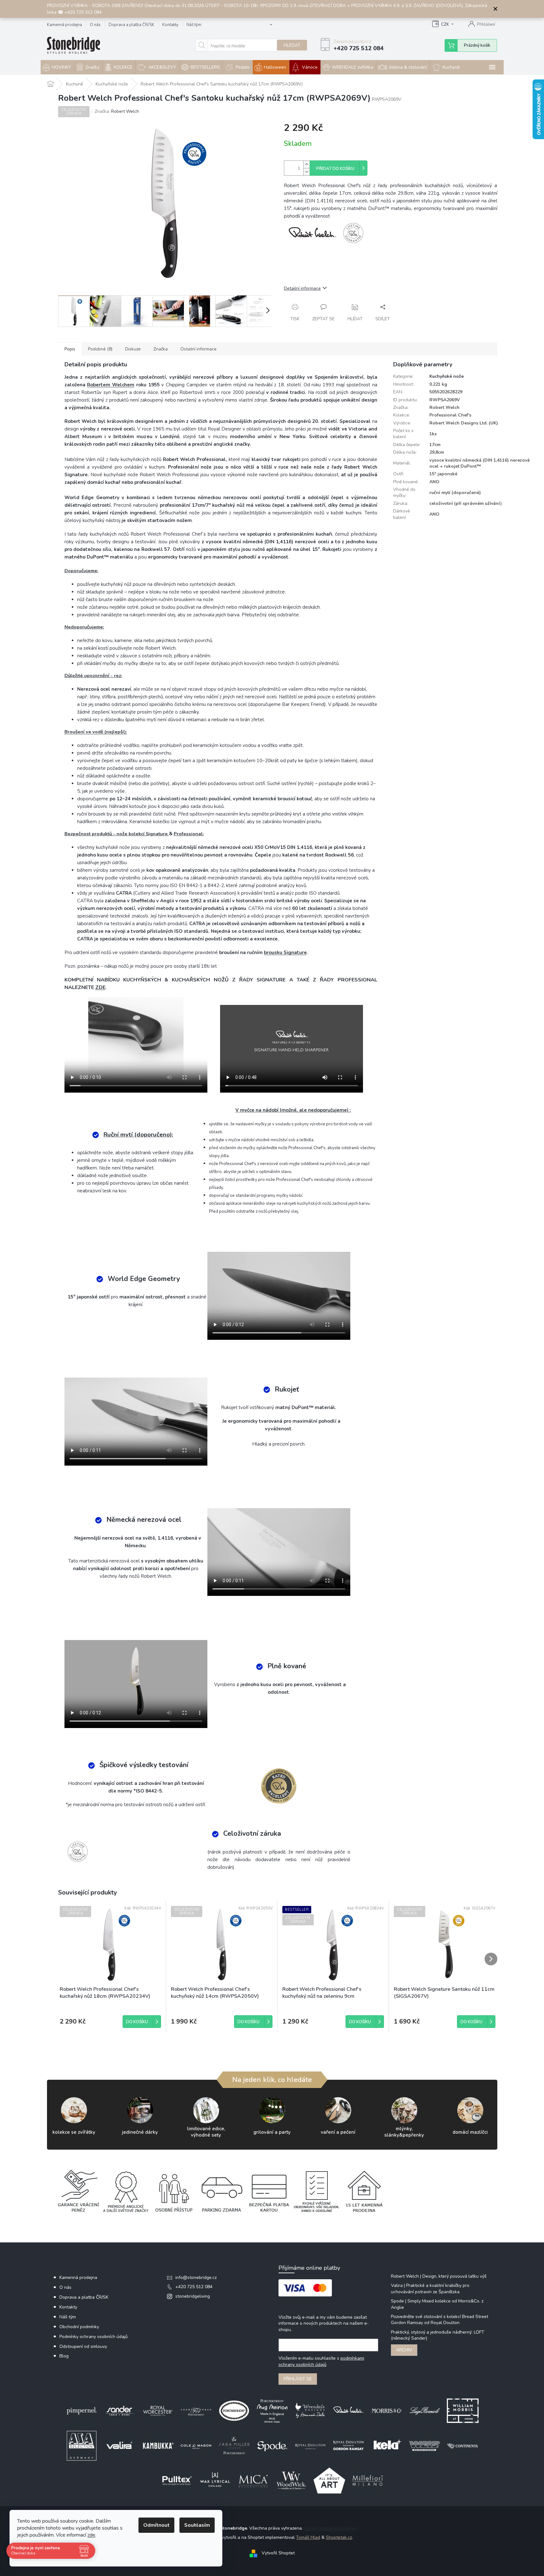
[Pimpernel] (82, 2410)
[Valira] (120, 2445)
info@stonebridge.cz (196, 2278)
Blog (64, 2356)
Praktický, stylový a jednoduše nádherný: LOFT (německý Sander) (438, 2335)
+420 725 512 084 (194, 2287)
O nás (95, 25)
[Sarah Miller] (234, 2445)
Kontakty (170, 25)
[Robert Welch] (348, 2410)
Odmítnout (156, 2525)
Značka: (117, 111)
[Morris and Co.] (386, 2410)
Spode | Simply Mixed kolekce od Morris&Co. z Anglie (437, 2304)
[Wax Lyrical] (215, 2480)
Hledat (292, 45)
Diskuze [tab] (133, 349)
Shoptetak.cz (339, 2537)
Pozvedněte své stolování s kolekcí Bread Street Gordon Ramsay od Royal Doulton (440, 2320)
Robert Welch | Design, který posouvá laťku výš (439, 2276)
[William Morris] (463, 2410)
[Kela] (386, 2445)
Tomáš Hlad (308, 2537)
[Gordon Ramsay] (348, 2445)
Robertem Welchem (111, 385)
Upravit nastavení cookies (330, 2528)
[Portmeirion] (234, 2410)
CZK (445, 24)
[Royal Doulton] (310, 2445)
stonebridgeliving (193, 2296)
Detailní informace (302, 288)
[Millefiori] (367, 2480)
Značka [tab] (161, 349)
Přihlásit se (298, 2379)
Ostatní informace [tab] (198, 349)
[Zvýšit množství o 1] (306, 164)
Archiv (404, 2350)
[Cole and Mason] (196, 2445)
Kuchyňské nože (447, 376)
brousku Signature (285, 952)
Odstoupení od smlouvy (83, 2346)
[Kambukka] (158, 2445)
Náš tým (194, 25)
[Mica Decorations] (253, 2480)
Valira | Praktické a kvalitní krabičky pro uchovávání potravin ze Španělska (430, 2288)
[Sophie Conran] (196, 2410)
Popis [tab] (70, 349)
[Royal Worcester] (158, 2410)
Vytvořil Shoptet (278, 2553)
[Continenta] (463, 2445)
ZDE (100, 987)
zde (91, 2535)
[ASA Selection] (82, 2445)
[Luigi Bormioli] (425, 2410)
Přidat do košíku (335, 169)
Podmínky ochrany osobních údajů (94, 2337)
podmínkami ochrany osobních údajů (321, 2361)
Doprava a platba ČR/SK (131, 25)
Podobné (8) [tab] (100, 349)
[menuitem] (57, 67)
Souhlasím (197, 2525)
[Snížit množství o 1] (306, 172)
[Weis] (425, 2445)
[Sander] (120, 2410)
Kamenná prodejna (64, 25)
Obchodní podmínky (79, 2327)
